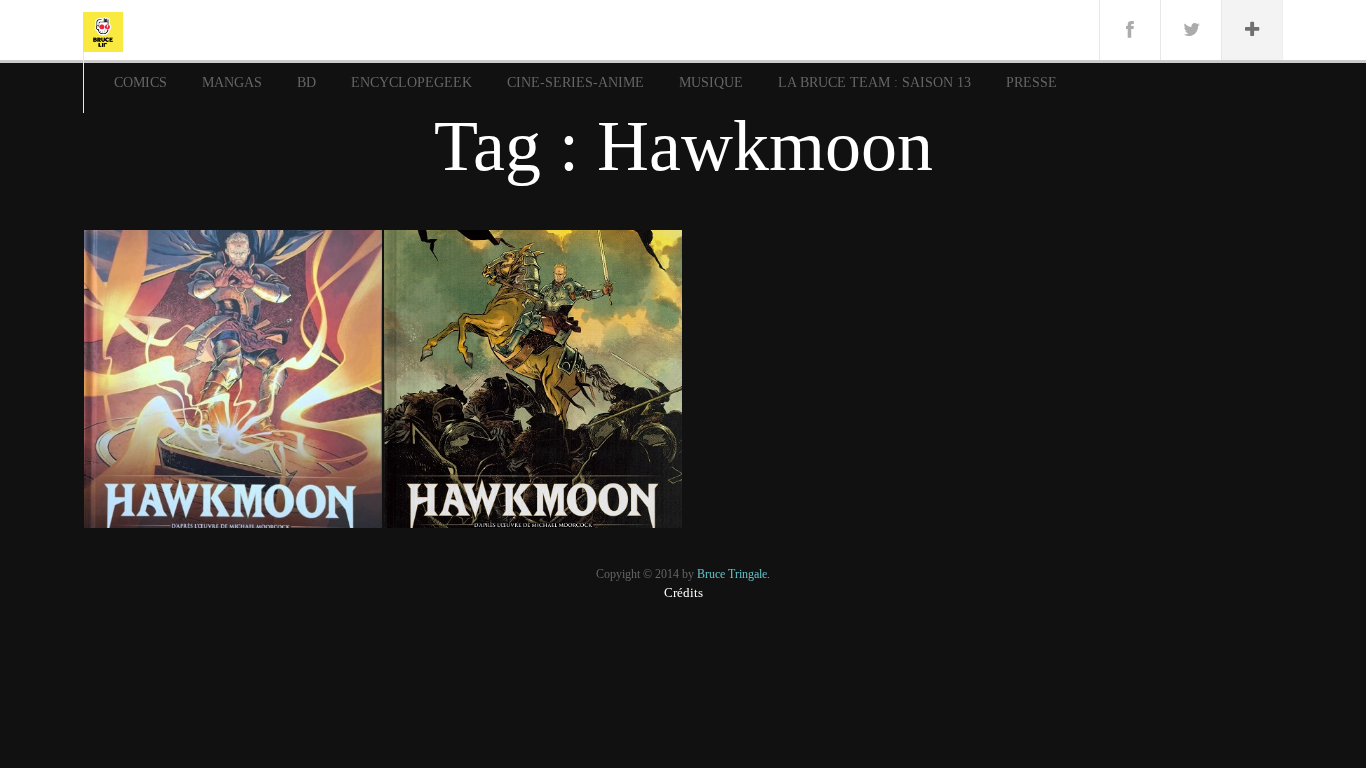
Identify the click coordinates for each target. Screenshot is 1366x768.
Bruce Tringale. (733, 574)
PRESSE (1031, 82)
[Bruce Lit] (103, 30)
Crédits (683, 592)
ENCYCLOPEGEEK (411, 82)
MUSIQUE (711, 82)
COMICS (140, 82)
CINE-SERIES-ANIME (575, 82)
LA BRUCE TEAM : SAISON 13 (874, 82)
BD (306, 82)
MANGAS (232, 82)
